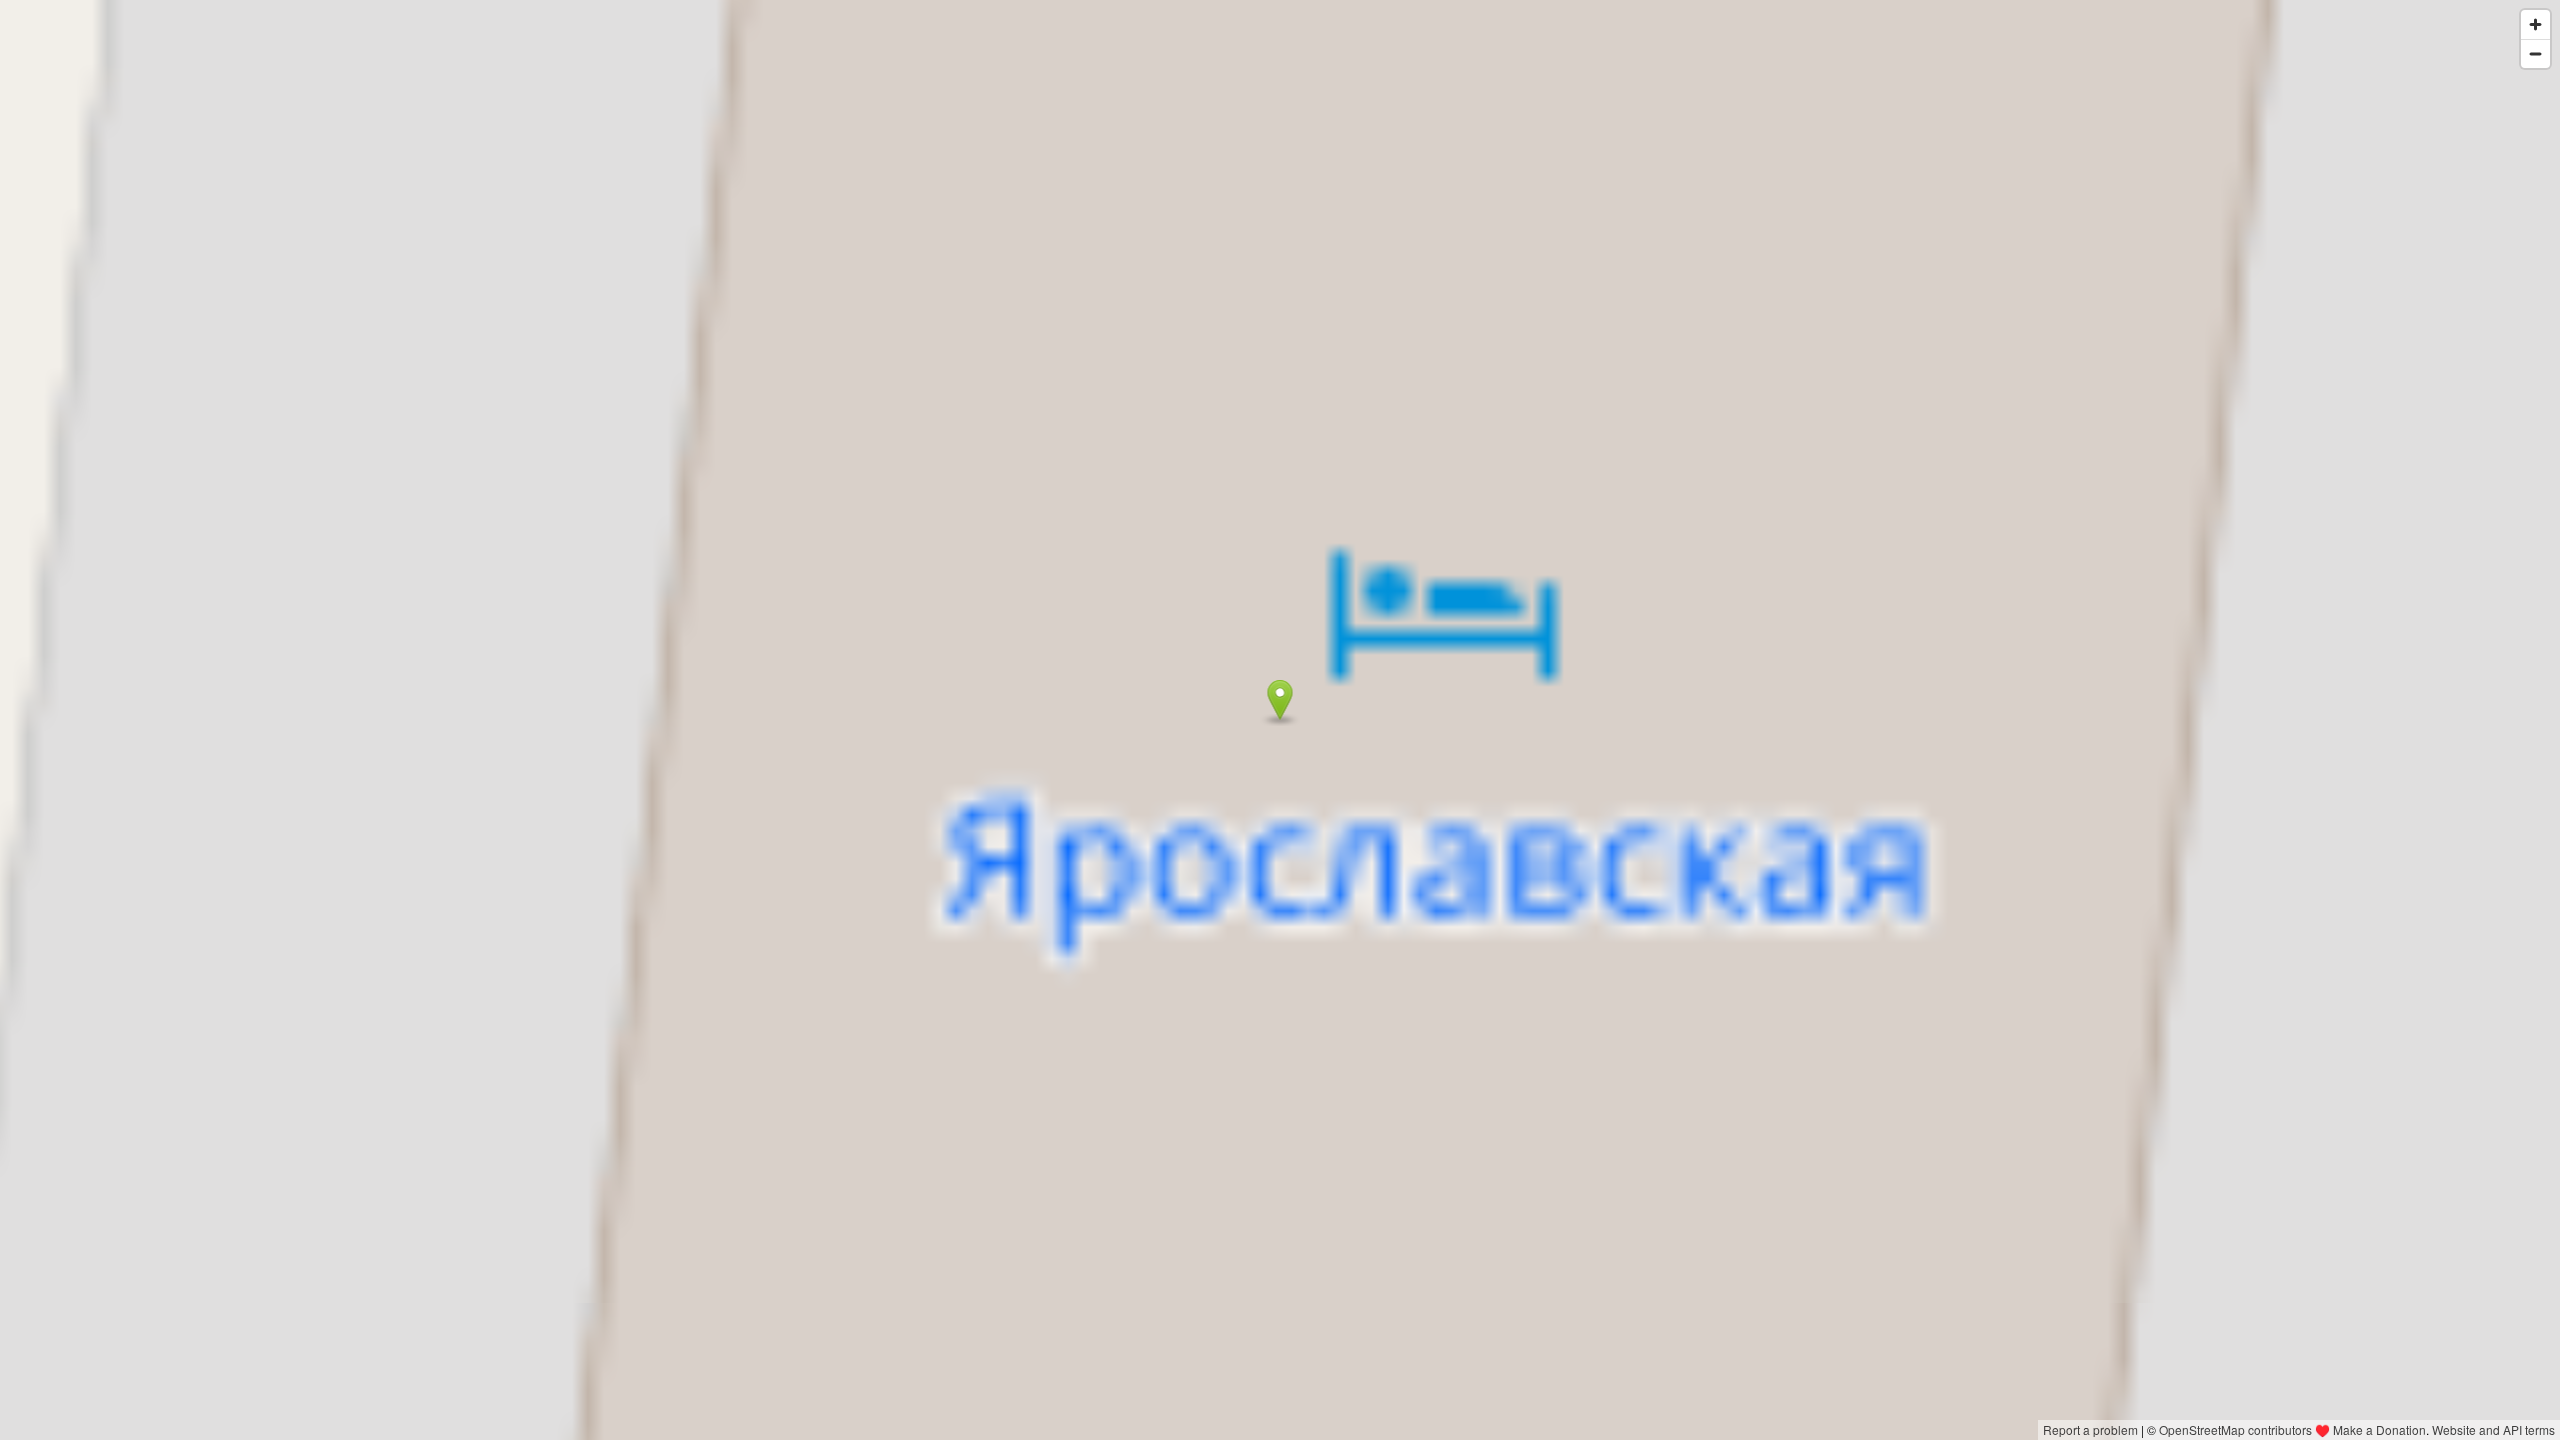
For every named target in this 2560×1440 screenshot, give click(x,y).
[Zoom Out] (2535, 53)
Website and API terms (2493, 1429)
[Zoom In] (2535, 24)
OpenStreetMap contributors (2235, 1429)
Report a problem (2090, 1429)
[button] (1280, 700)
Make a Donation (2379, 1429)
